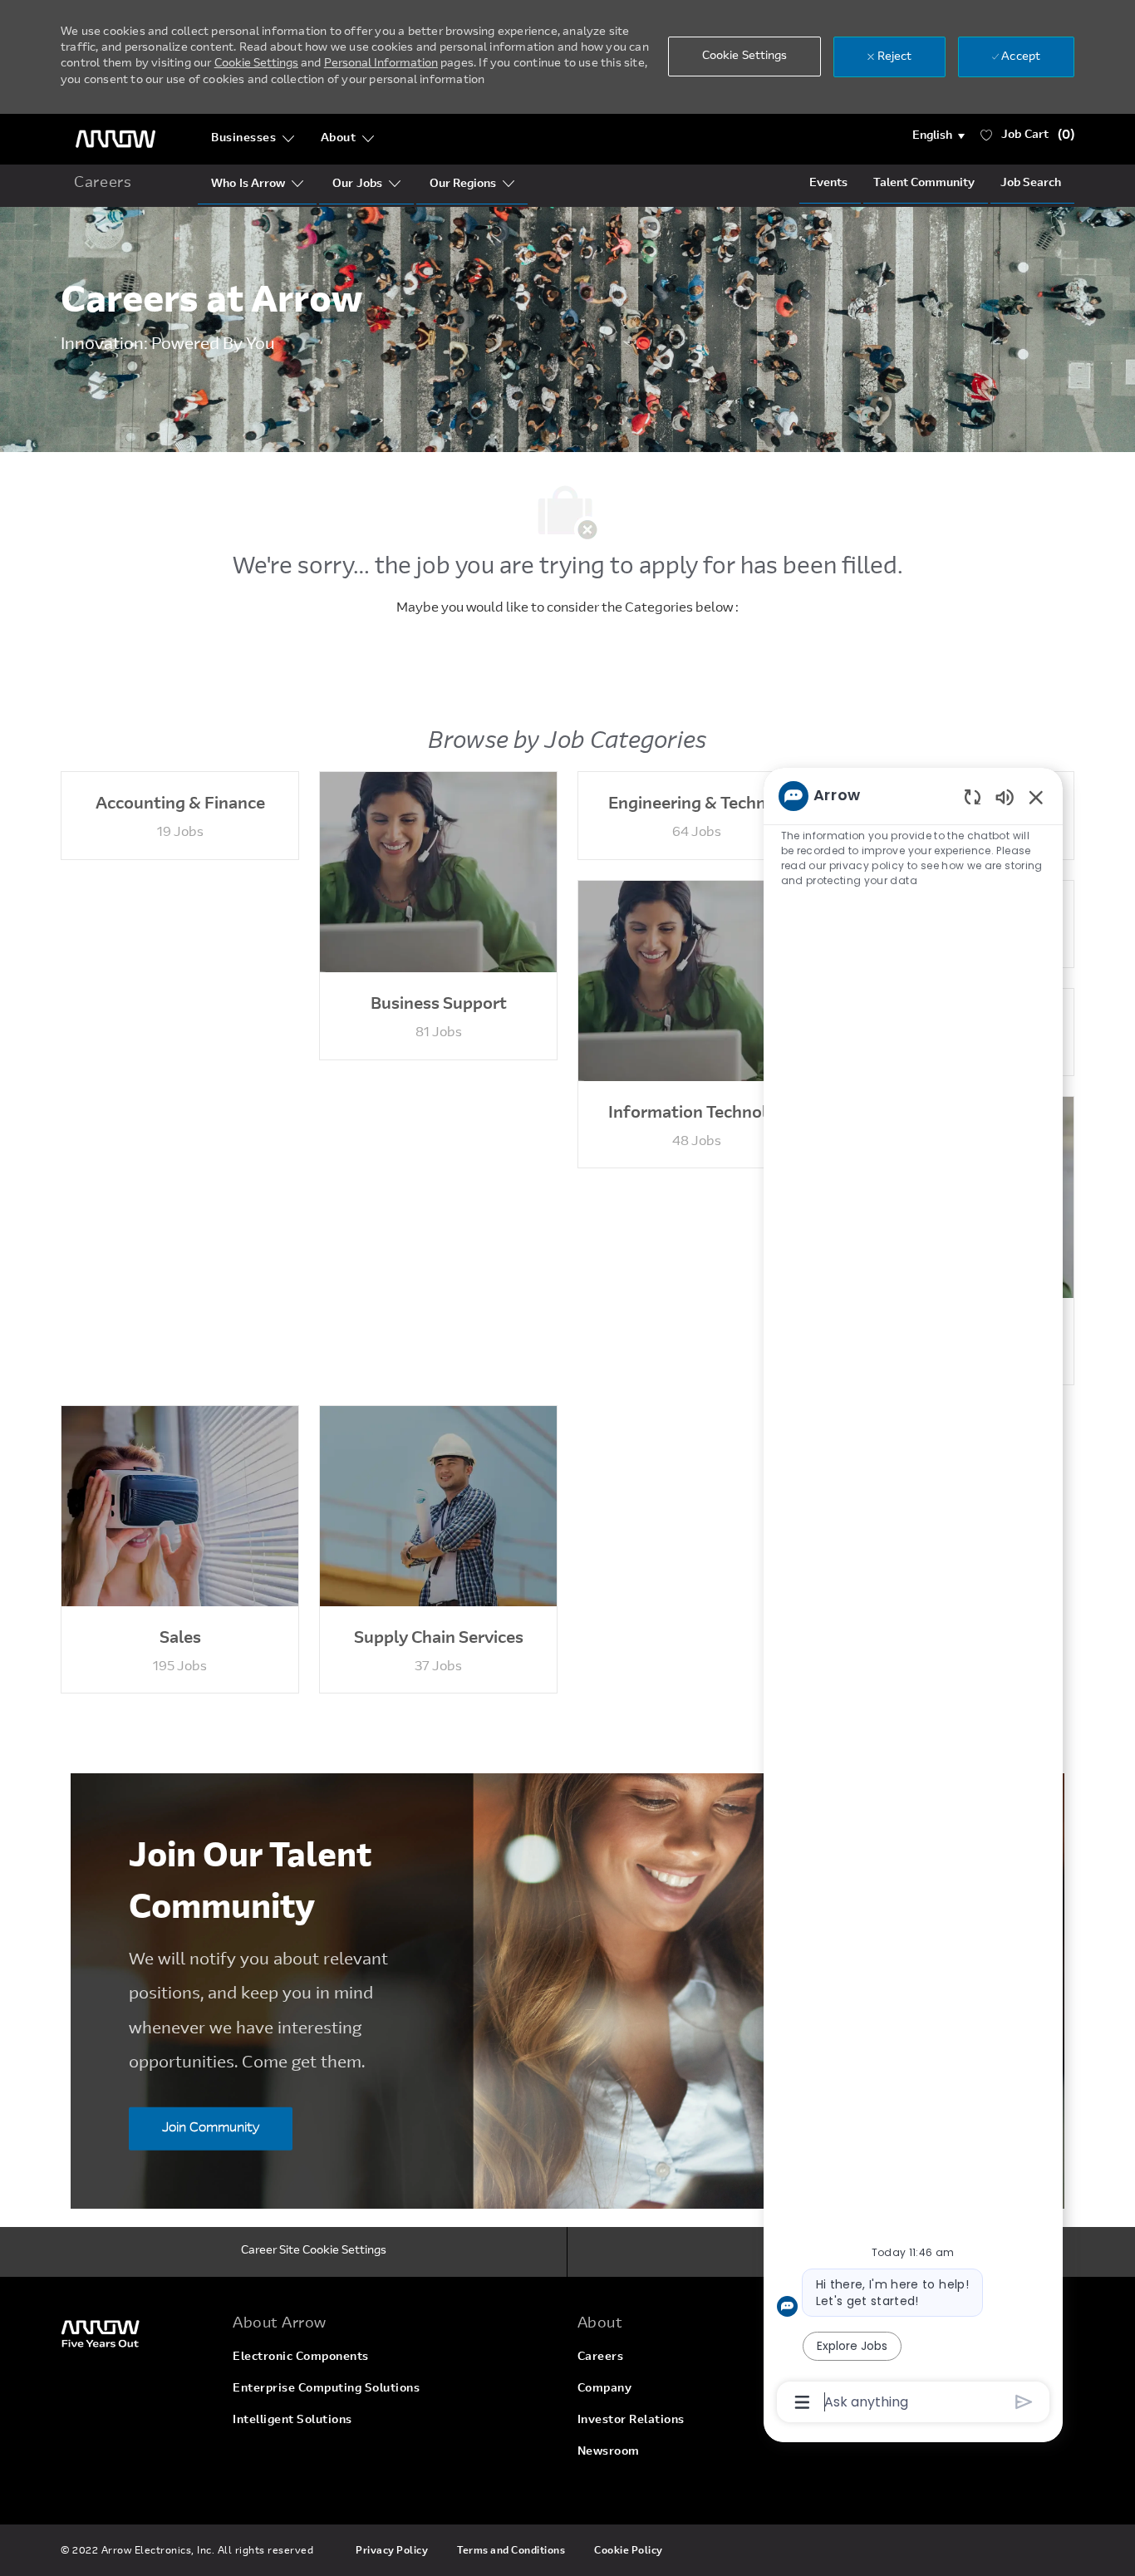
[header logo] (115, 139)
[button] (938, 136)
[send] (1024, 2402)
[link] (137, 2333)
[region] (913, 1598)
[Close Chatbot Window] (1036, 797)
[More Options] (802, 2402)
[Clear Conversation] (973, 796)
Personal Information (381, 64)
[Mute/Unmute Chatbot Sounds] (1005, 796)
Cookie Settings (256, 64)
